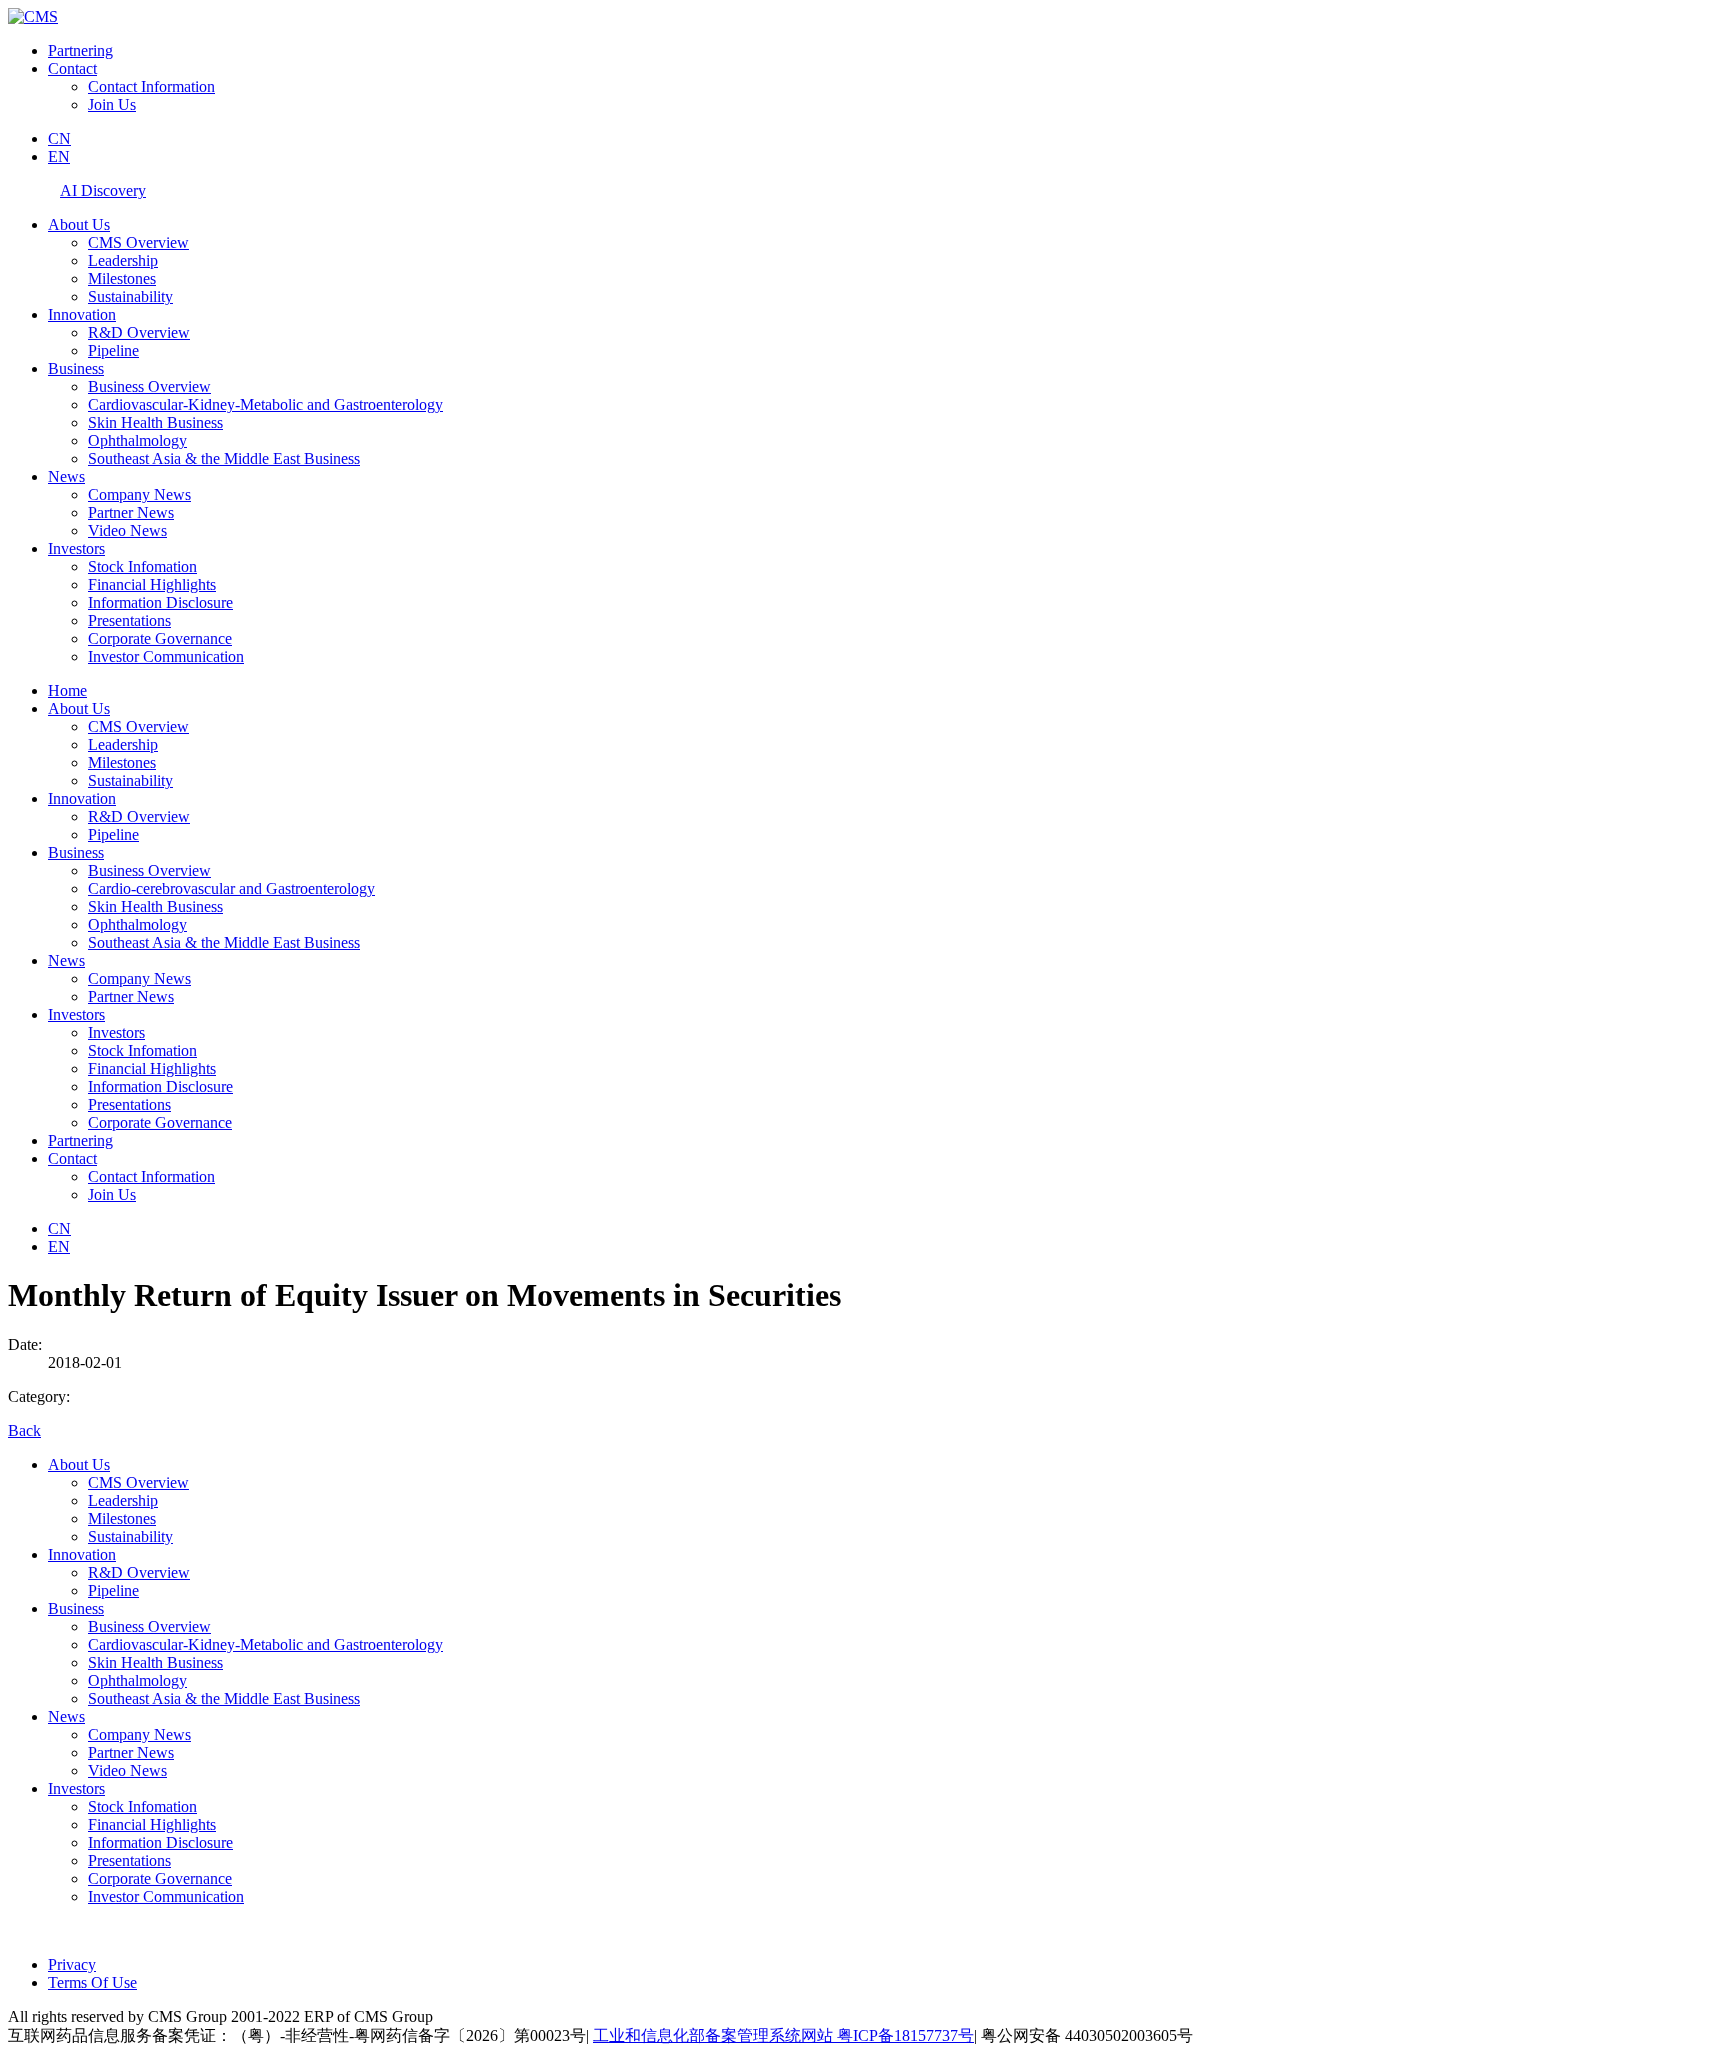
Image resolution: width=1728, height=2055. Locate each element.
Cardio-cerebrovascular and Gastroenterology (231, 888)
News (66, 476)
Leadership (123, 260)
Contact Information (151, 86)
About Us (79, 224)
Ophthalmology (137, 440)
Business (76, 368)
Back (24, 1430)
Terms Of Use (92, 1982)
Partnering (80, 50)
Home (67, 690)
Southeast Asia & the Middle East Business (224, 458)
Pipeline (113, 350)
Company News (139, 494)
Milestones (122, 278)
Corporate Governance (160, 638)
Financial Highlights (152, 584)
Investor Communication (166, 656)
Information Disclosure (160, 602)
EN (59, 156)
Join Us (112, 104)
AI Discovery (103, 190)
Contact (72, 68)
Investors (76, 548)
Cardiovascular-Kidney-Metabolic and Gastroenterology (265, 404)
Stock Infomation (142, 566)
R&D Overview (139, 332)
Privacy (72, 1964)
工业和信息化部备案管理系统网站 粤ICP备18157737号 (783, 2035)
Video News (127, 530)
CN (59, 138)
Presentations (129, 620)
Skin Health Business (155, 422)
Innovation (82, 314)
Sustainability (130, 296)
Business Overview (149, 386)
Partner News (131, 512)
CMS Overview (138, 242)
